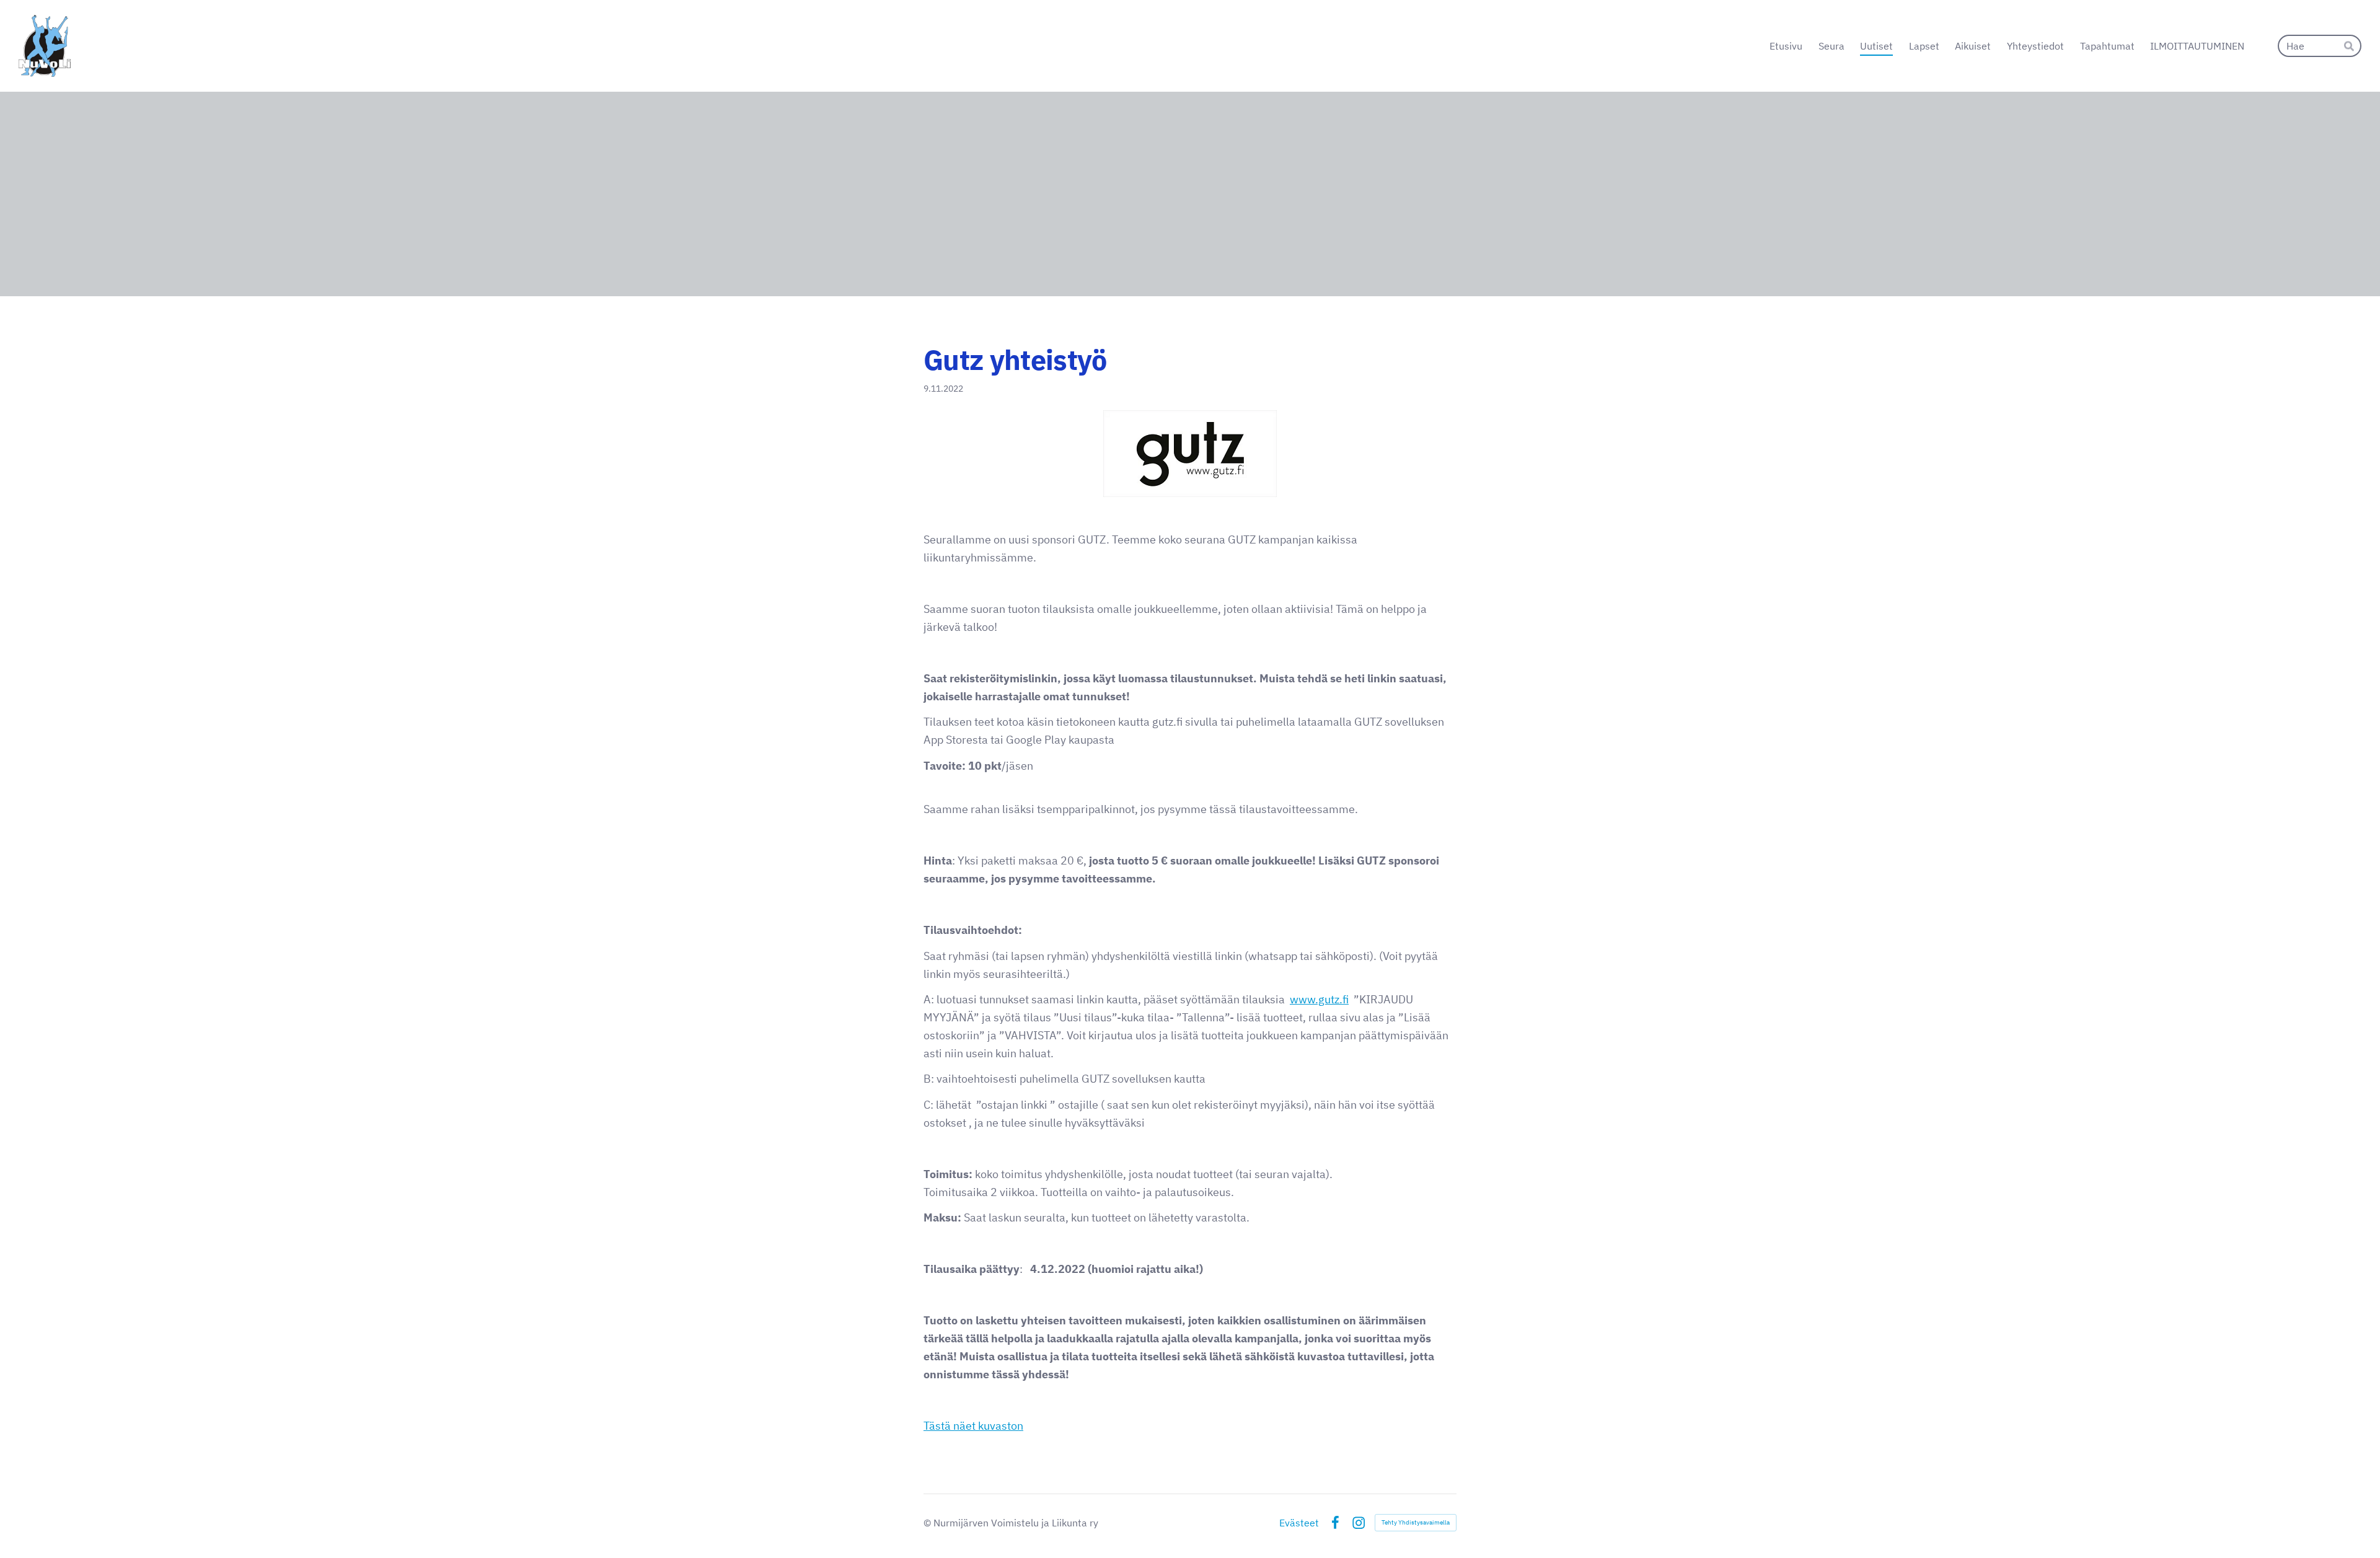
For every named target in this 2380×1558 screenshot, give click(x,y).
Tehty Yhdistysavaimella (1416, 1522)
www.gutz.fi (1319, 999)
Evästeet (1299, 1523)
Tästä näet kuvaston (973, 1426)
